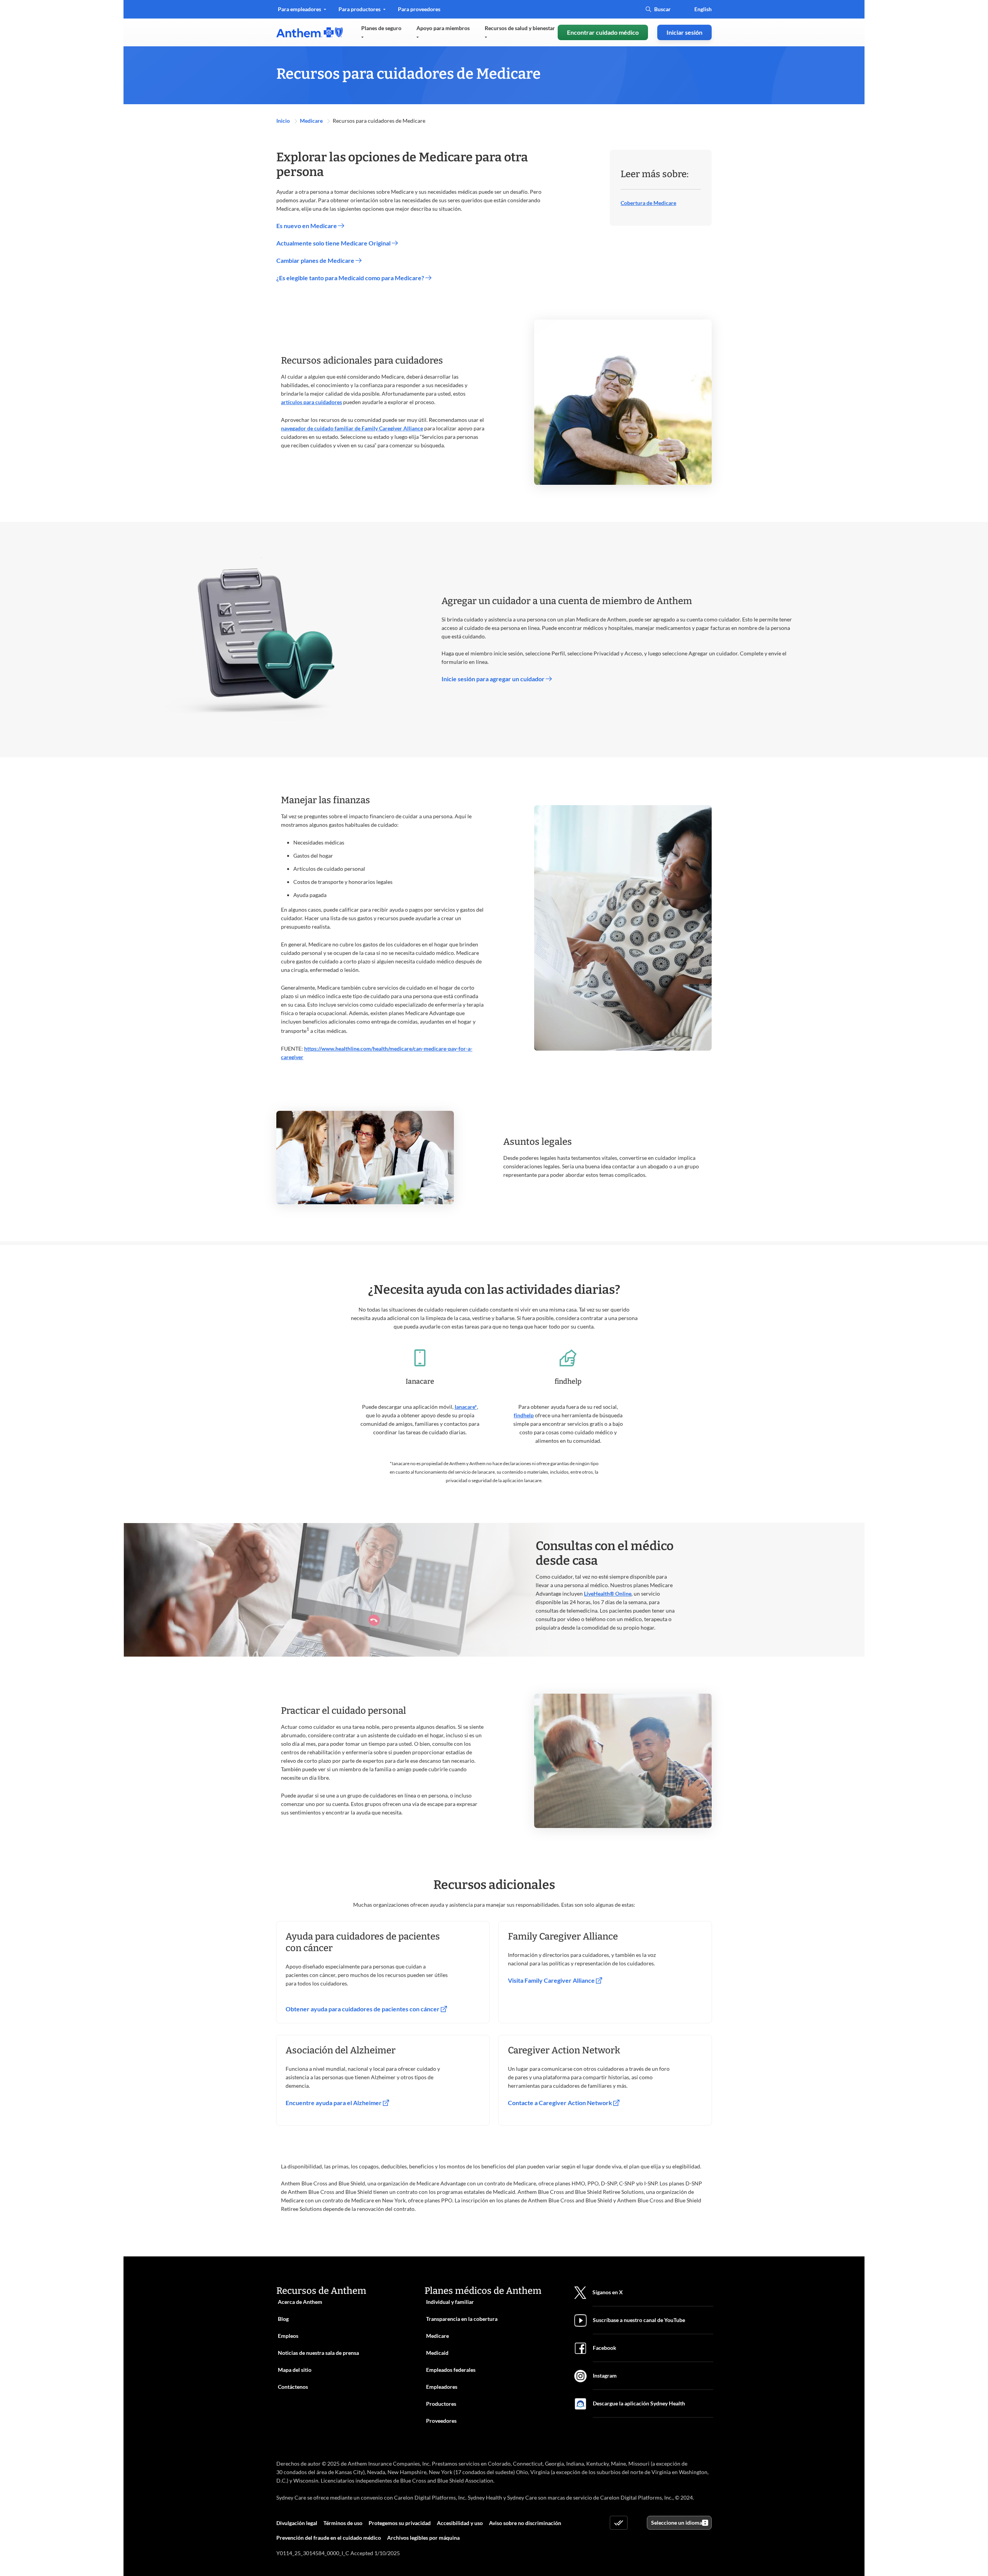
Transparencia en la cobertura (462, 2319)
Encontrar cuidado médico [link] (603, 32)
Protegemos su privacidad (400, 2523)
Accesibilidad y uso (460, 2523)
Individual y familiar (450, 2302)
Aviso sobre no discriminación (525, 2523)
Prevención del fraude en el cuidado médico (329, 2538)
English (703, 9)
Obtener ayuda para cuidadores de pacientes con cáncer (363, 2009)
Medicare (312, 121)
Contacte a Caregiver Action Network (561, 2103)
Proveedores (441, 2421)
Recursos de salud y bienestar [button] (520, 28)
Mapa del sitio (295, 2370)
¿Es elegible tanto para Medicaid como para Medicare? (351, 278)
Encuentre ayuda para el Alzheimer (334, 2103)
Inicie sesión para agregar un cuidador (494, 679)
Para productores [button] (360, 9)
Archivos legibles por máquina (423, 2538)
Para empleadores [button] (300, 9)
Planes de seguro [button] (381, 28)
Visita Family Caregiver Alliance (552, 1980)
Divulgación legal (297, 2523)
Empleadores (442, 2387)
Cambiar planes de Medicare (316, 260)
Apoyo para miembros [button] (443, 28)
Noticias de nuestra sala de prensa (318, 2353)
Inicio (284, 121)
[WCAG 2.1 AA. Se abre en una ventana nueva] (619, 2523)
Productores (441, 2404)
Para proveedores (419, 12)
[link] (310, 32)
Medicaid (437, 2353)
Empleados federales (451, 2370)
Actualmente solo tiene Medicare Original (334, 243)
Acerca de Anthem (300, 2302)
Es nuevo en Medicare (307, 226)
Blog (283, 2319)
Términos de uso (343, 2523)
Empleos (288, 2336)
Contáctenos (293, 2387)
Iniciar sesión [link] (684, 32)
